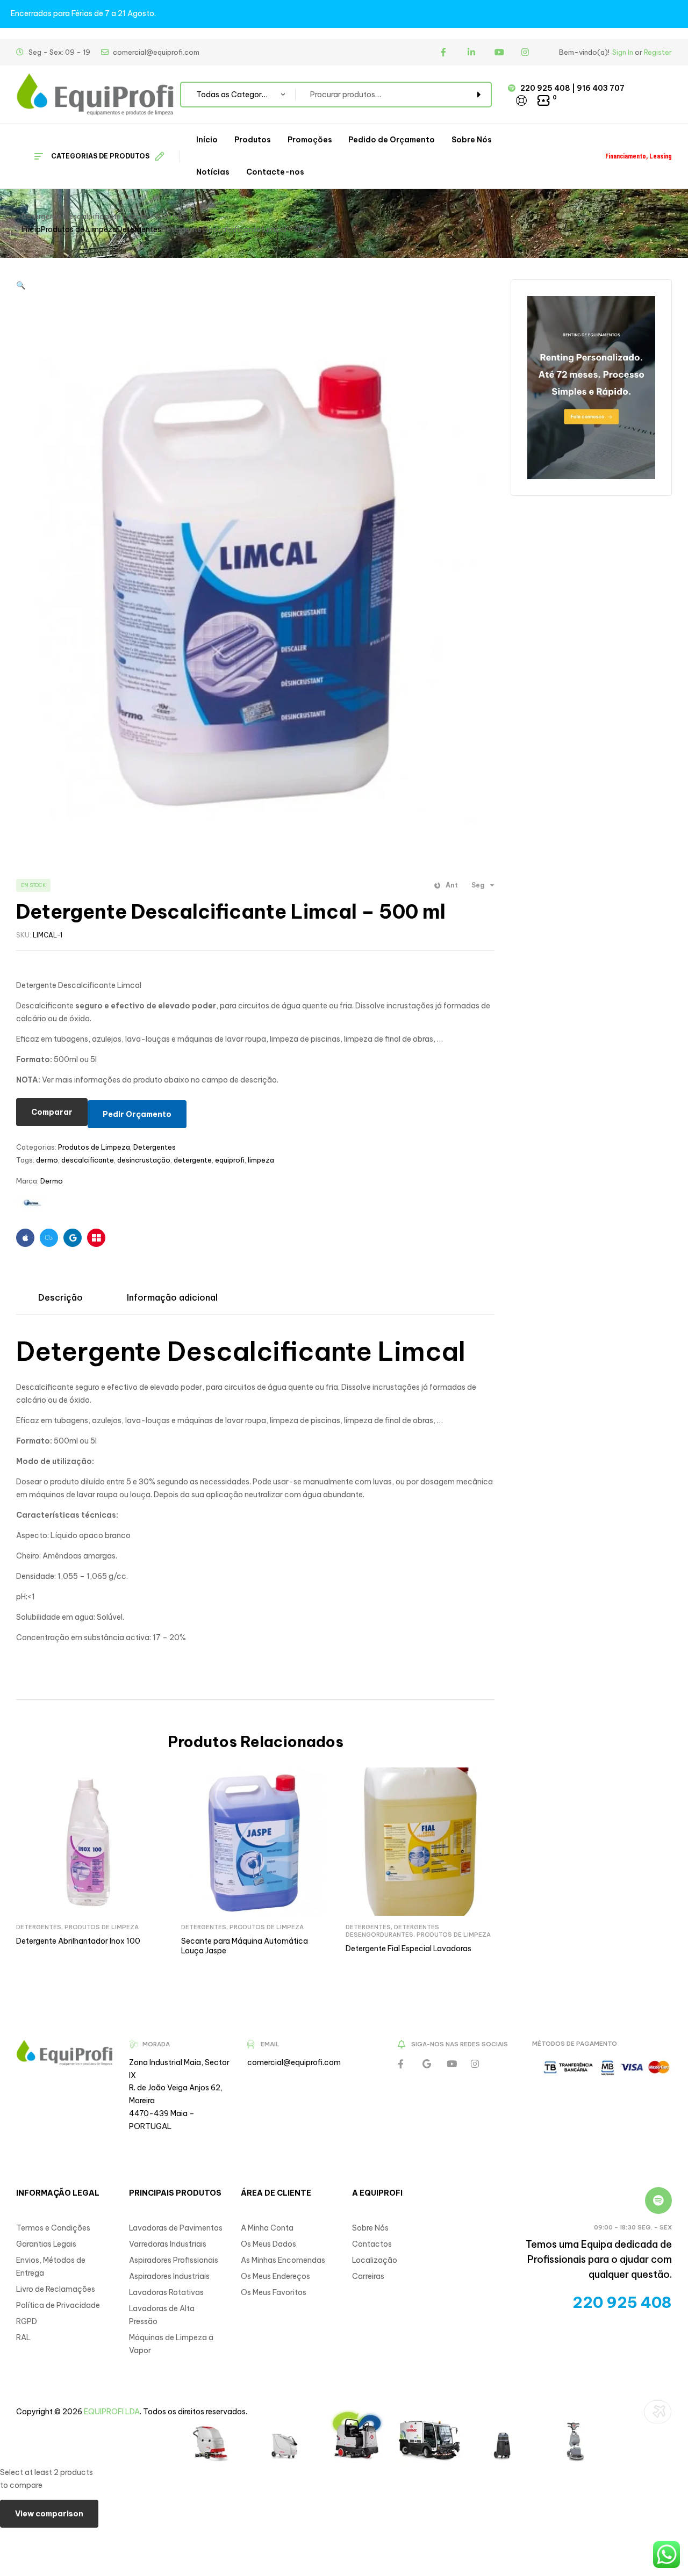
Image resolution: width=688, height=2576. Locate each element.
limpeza (261, 1160)
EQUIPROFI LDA (112, 2412)
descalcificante (88, 1160)
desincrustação (144, 1160)
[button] (21, 285)
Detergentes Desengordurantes (392, 1931)
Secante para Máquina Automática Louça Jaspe (245, 1946)
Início (31, 229)
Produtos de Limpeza (79, 229)
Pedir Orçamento (137, 1114)
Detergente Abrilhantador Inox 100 (78, 1941)
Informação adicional (172, 1297)
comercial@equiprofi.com (294, 2062)
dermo (47, 1160)
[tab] (60, 1297)
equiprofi (230, 1160)
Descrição (60, 1297)
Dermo (52, 1181)
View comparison (49, 2514)
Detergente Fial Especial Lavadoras (408, 1949)
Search (477, 95)
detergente (193, 1160)
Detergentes (139, 229)
